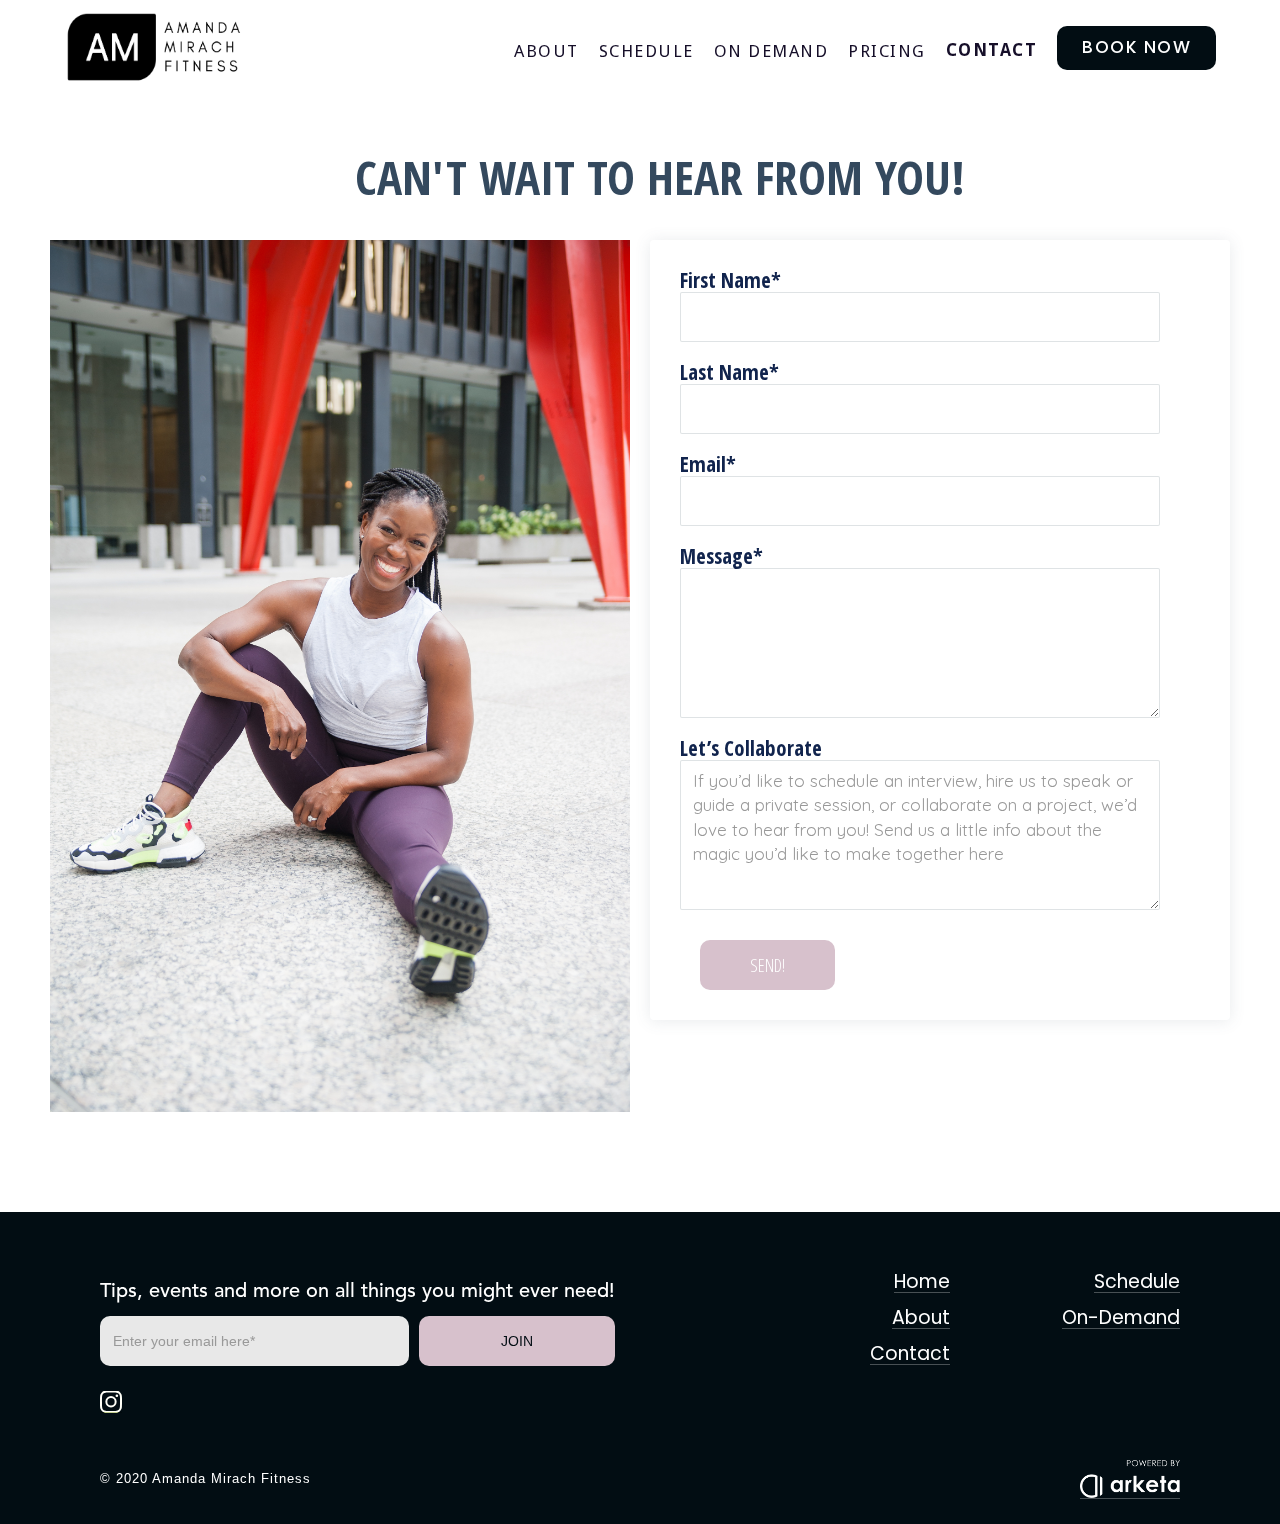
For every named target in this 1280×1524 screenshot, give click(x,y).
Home (922, 1282)
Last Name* (729, 372)
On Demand (771, 51)
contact (992, 50)
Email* (708, 464)
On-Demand (1121, 1318)
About (546, 51)
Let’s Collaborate (751, 748)
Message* (721, 556)
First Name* (730, 280)
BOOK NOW (1136, 47)
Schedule (646, 51)
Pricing (887, 51)
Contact (910, 1354)
